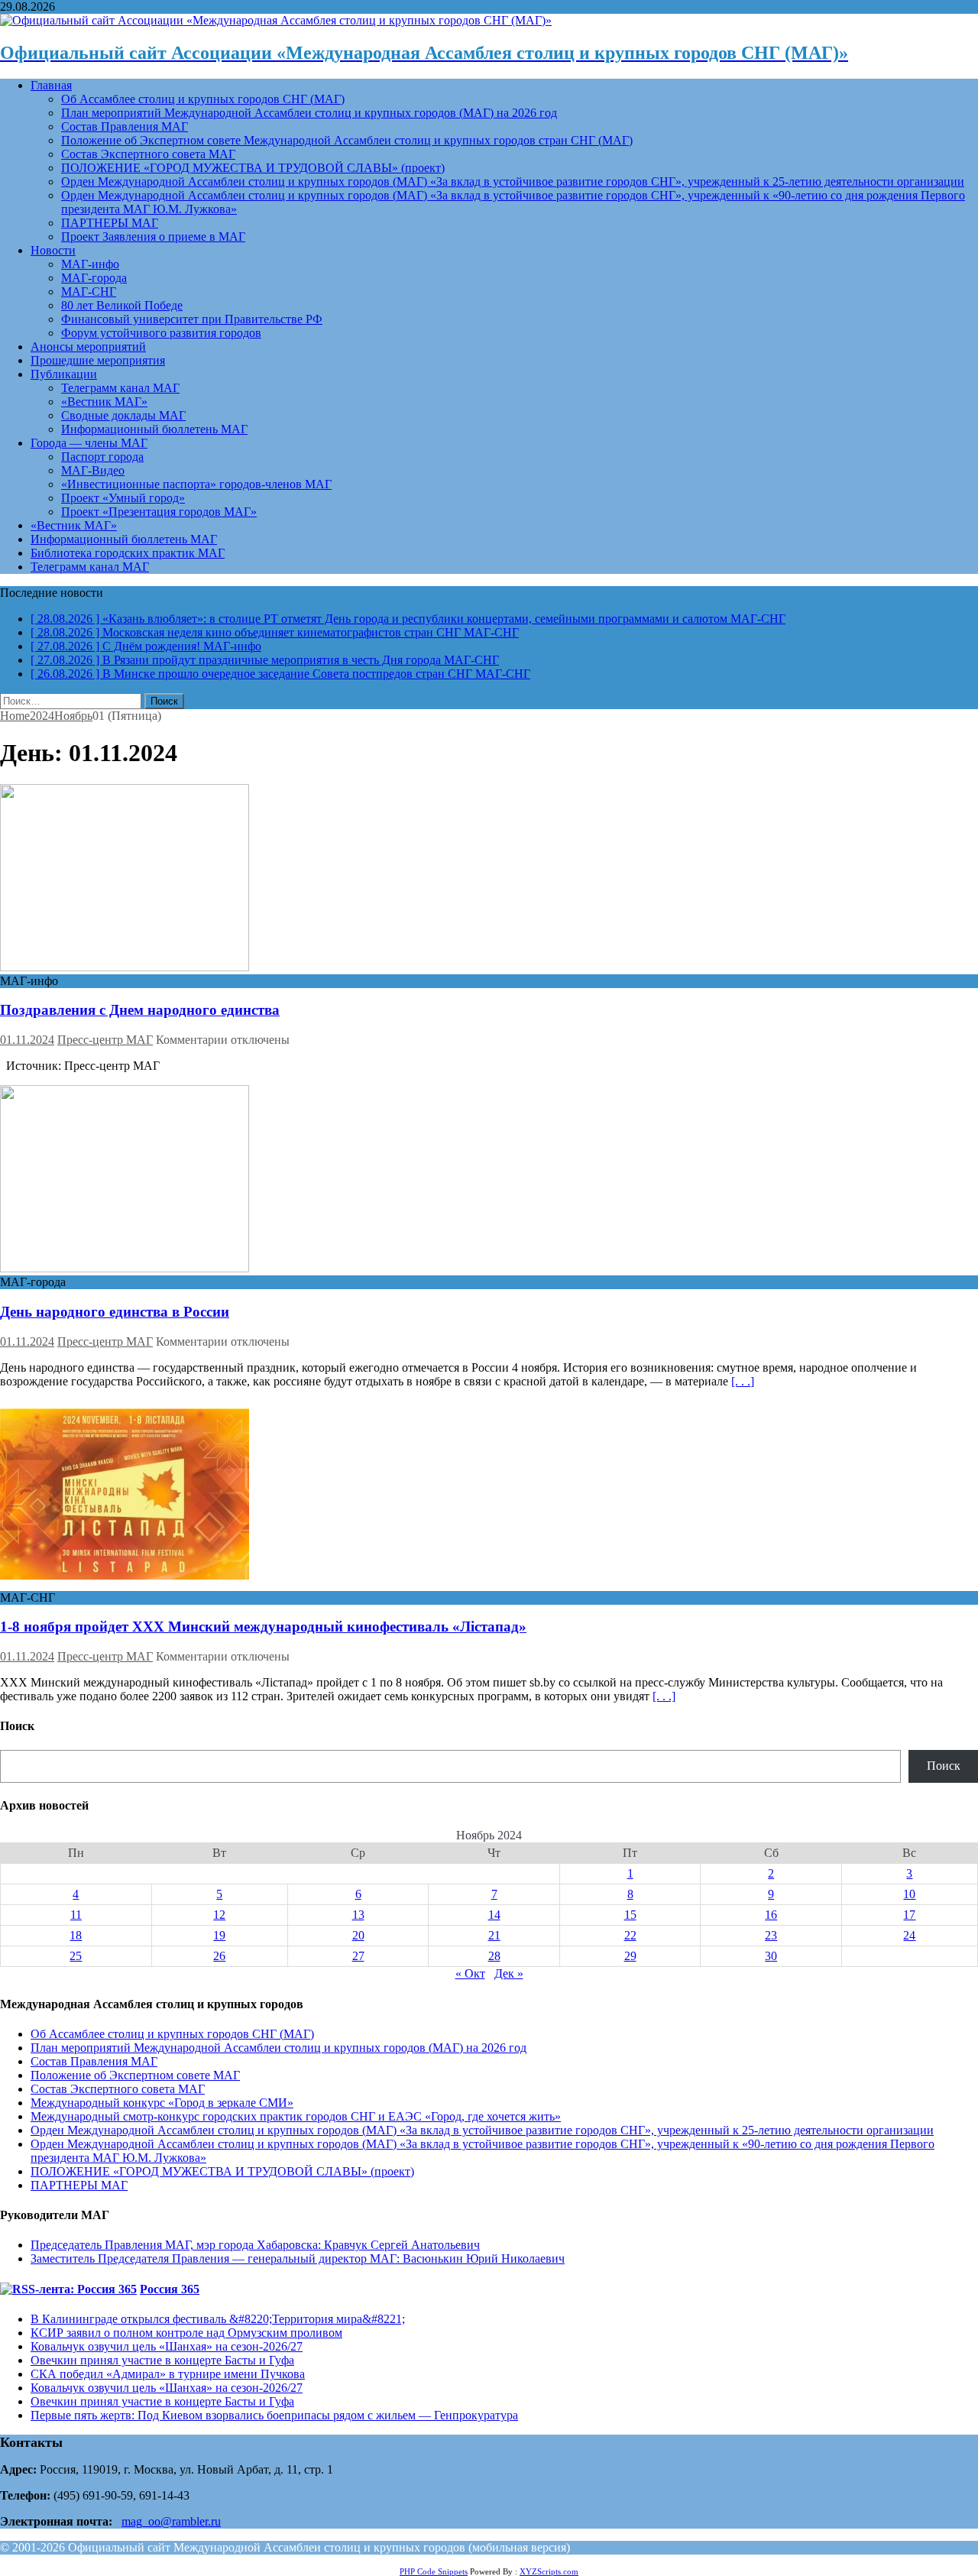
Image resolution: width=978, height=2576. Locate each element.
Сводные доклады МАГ (123, 415)
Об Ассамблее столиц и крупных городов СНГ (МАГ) (203, 99)
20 (358, 1935)
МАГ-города (94, 278)
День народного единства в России (115, 1312)
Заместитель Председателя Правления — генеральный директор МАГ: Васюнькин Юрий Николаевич (298, 2258)
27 (358, 1956)
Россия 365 (170, 2289)
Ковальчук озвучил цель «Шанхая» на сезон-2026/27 (167, 2346)
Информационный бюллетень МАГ (154, 429)
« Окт (470, 1973)
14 (494, 1915)
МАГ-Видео (93, 470)
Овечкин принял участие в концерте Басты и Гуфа (162, 2360)
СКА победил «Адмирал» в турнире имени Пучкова (168, 2374)
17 (909, 1915)
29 (630, 1956)
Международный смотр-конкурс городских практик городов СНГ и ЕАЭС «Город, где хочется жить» (296, 2116)
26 (219, 1956)
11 (76, 1915)
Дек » (509, 1973)
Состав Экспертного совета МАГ (148, 154)
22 (630, 1935)
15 (630, 1915)
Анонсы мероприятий (88, 347)
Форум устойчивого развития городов (161, 333)
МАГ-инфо (90, 264)
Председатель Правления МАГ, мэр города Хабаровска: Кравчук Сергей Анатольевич (255, 2245)
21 (494, 1935)
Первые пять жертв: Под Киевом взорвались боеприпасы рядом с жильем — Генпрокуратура (274, 2415)
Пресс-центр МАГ (105, 1040)
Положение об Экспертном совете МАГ (135, 2075)
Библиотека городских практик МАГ (128, 553)
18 (76, 1935)
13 (358, 1915)
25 (76, 1956)
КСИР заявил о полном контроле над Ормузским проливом (186, 2333)
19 (219, 1935)
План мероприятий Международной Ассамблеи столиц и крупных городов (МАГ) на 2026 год (309, 113)
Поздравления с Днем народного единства (140, 1010)
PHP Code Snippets (434, 2571)
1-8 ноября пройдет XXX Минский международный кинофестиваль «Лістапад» (263, 1627)
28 (494, 1956)
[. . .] (743, 1381)
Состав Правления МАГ (125, 126)
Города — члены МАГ (89, 443)
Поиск (944, 1766)
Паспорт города (102, 457)
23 (771, 1935)
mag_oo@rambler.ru (171, 2521)
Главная (51, 85)
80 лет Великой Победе (122, 305)
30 (771, 1956)
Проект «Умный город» (123, 498)
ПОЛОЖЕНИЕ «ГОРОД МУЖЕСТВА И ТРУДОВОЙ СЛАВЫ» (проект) (253, 168)
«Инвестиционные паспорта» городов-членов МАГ (196, 484)
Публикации (64, 374)
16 (771, 1915)
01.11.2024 (27, 1040)
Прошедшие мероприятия (98, 360)
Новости (53, 250)
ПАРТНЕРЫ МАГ (110, 223)
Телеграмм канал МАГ (120, 388)
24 (909, 1935)
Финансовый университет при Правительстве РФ (192, 319)
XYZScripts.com (549, 2571)
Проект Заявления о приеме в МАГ (153, 237)
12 (219, 1915)
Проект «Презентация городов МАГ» (159, 512)
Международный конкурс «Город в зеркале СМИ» (162, 2103)
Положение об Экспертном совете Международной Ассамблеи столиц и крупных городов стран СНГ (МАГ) (347, 140)
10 (909, 1894)
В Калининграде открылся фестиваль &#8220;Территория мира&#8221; (218, 2319)
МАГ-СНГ (89, 292)
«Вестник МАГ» (104, 402)
